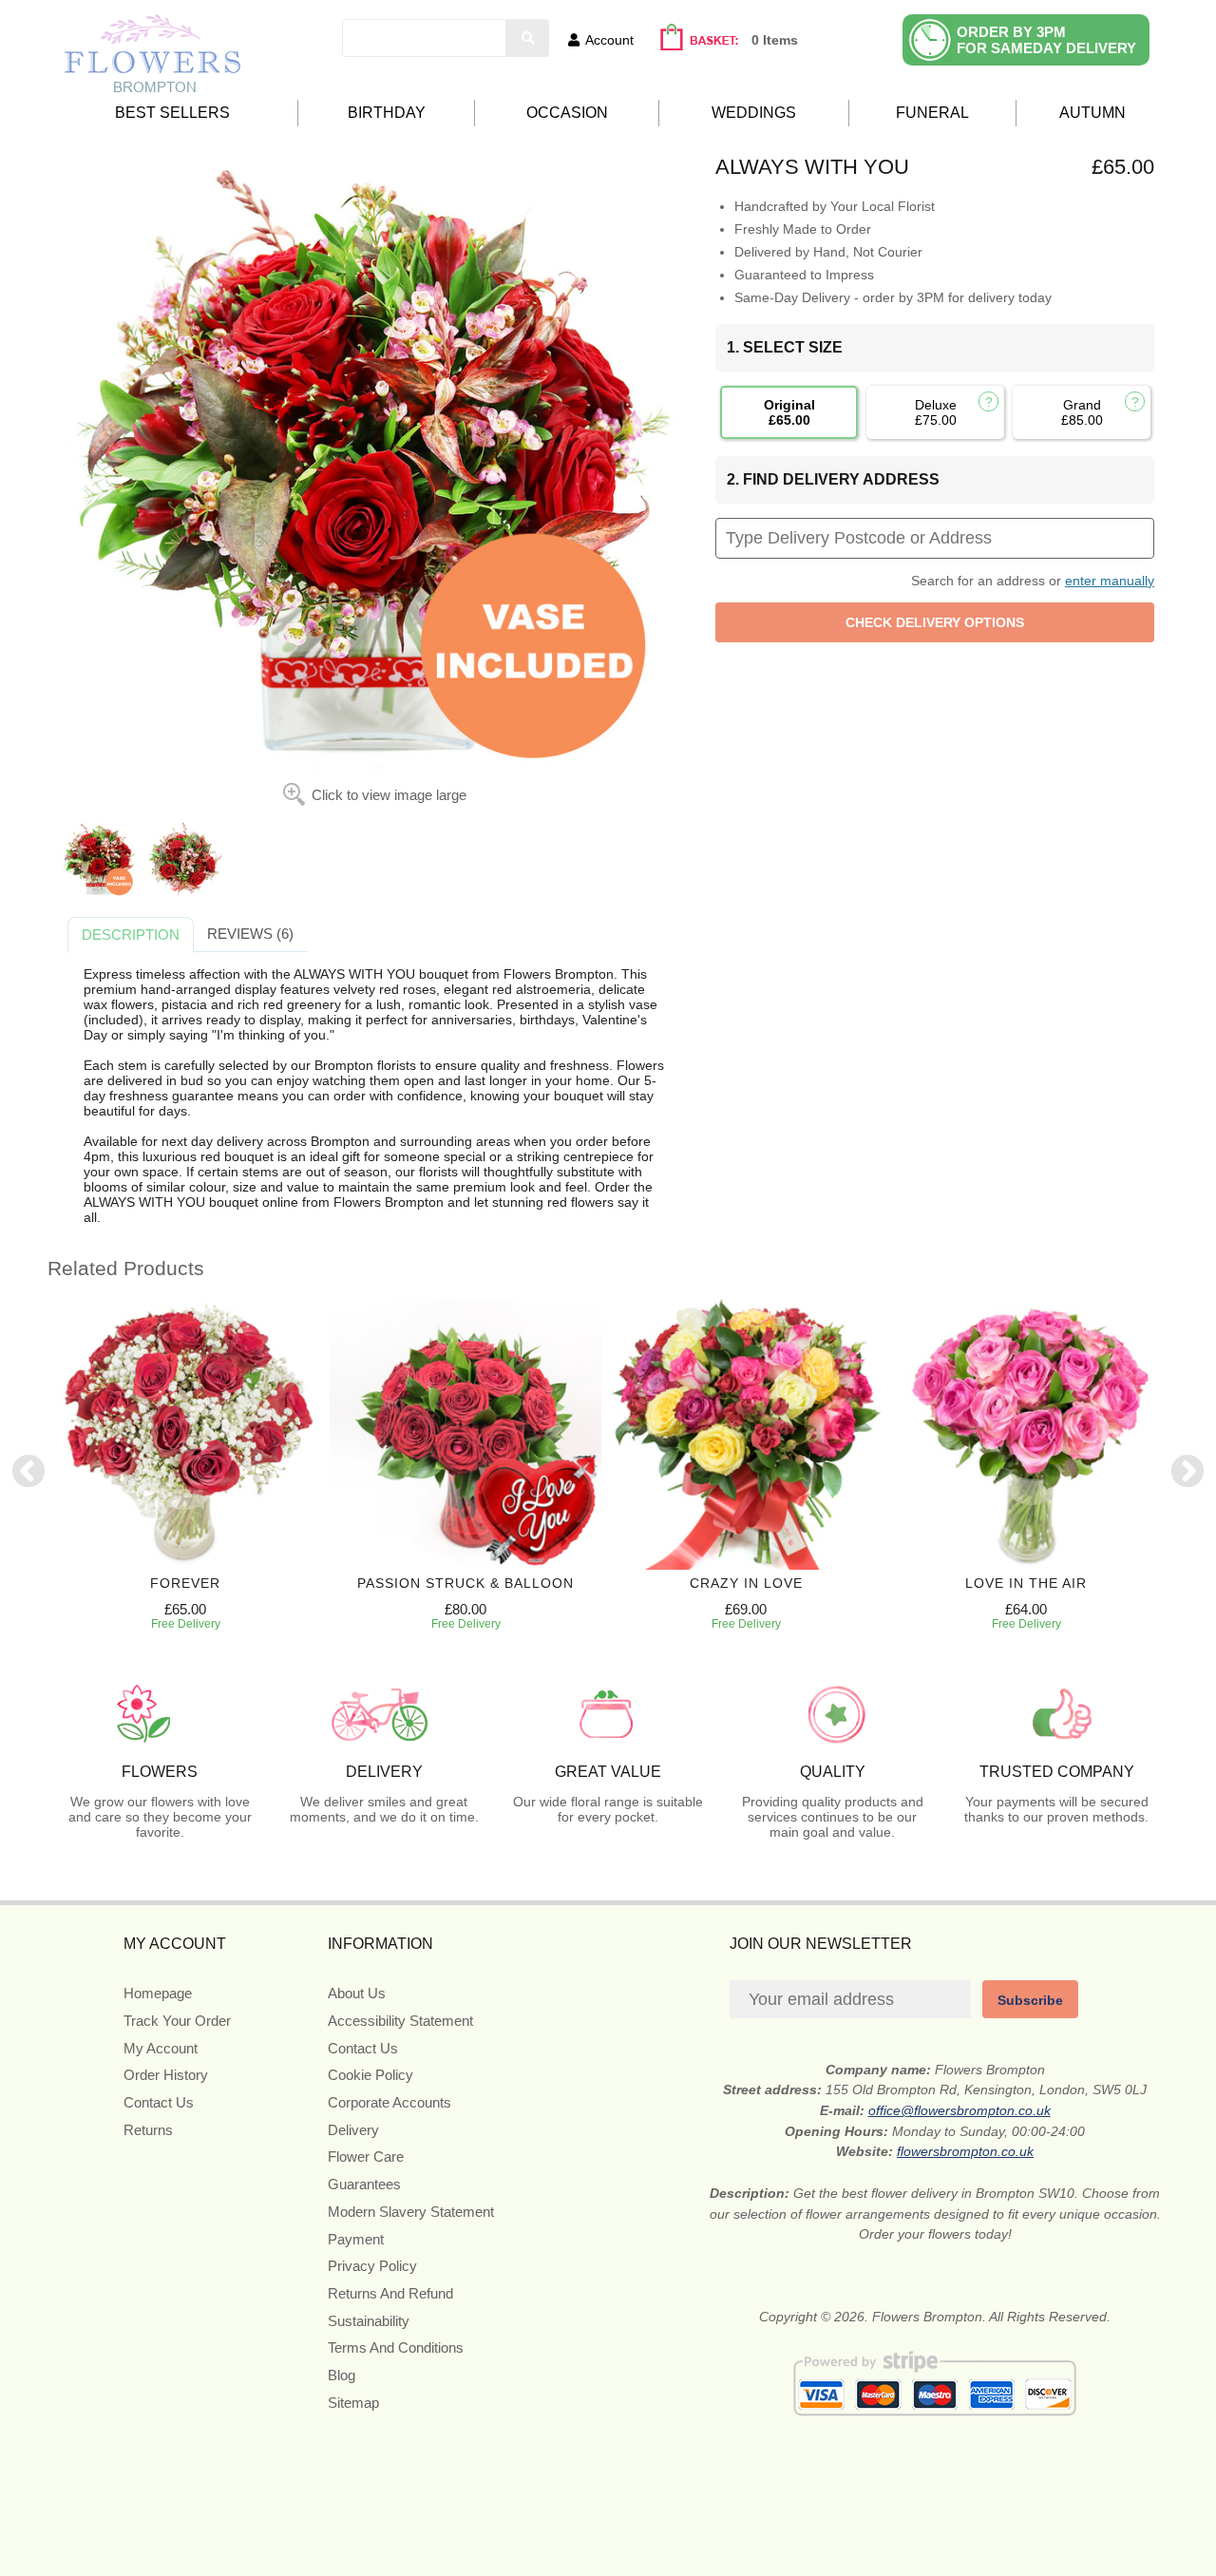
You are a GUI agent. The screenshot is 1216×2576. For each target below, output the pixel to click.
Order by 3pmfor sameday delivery (1046, 40)
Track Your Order (177, 2021)
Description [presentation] (131, 935)
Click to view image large (389, 795)
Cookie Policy (370, 2075)
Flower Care (366, 2156)
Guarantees (364, 2184)
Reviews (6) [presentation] (250, 934)
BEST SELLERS (172, 113)
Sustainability (369, 2321)
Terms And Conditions (396, 2347)
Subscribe (1030, 2000)
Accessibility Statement (400, 2021)
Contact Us (159, 2102)
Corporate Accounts (389, 2102)
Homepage (158, 1993)
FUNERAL (932, 113)
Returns (148, 2130)
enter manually (1110, 581)
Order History (166, 2075)
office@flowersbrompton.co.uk (959, 2110)
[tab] (131, 935)
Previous (28, 1473)
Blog (342, 2375)
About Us (357, 1993)
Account (609, 40)
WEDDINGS (754, 113)
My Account (161, 2048)
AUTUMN (1092, 113)
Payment (356, 2239)
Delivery (353, 2130)
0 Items (775, 40)
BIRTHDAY (387, 113)
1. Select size (785, 347)
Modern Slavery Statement (411, 2212)
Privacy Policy (372, 2266)
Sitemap (353, 2403)
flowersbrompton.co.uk (965, 2151)
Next (1187, 1473)
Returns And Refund (390, 2293)
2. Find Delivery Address (833, 479)
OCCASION (567, 113)
